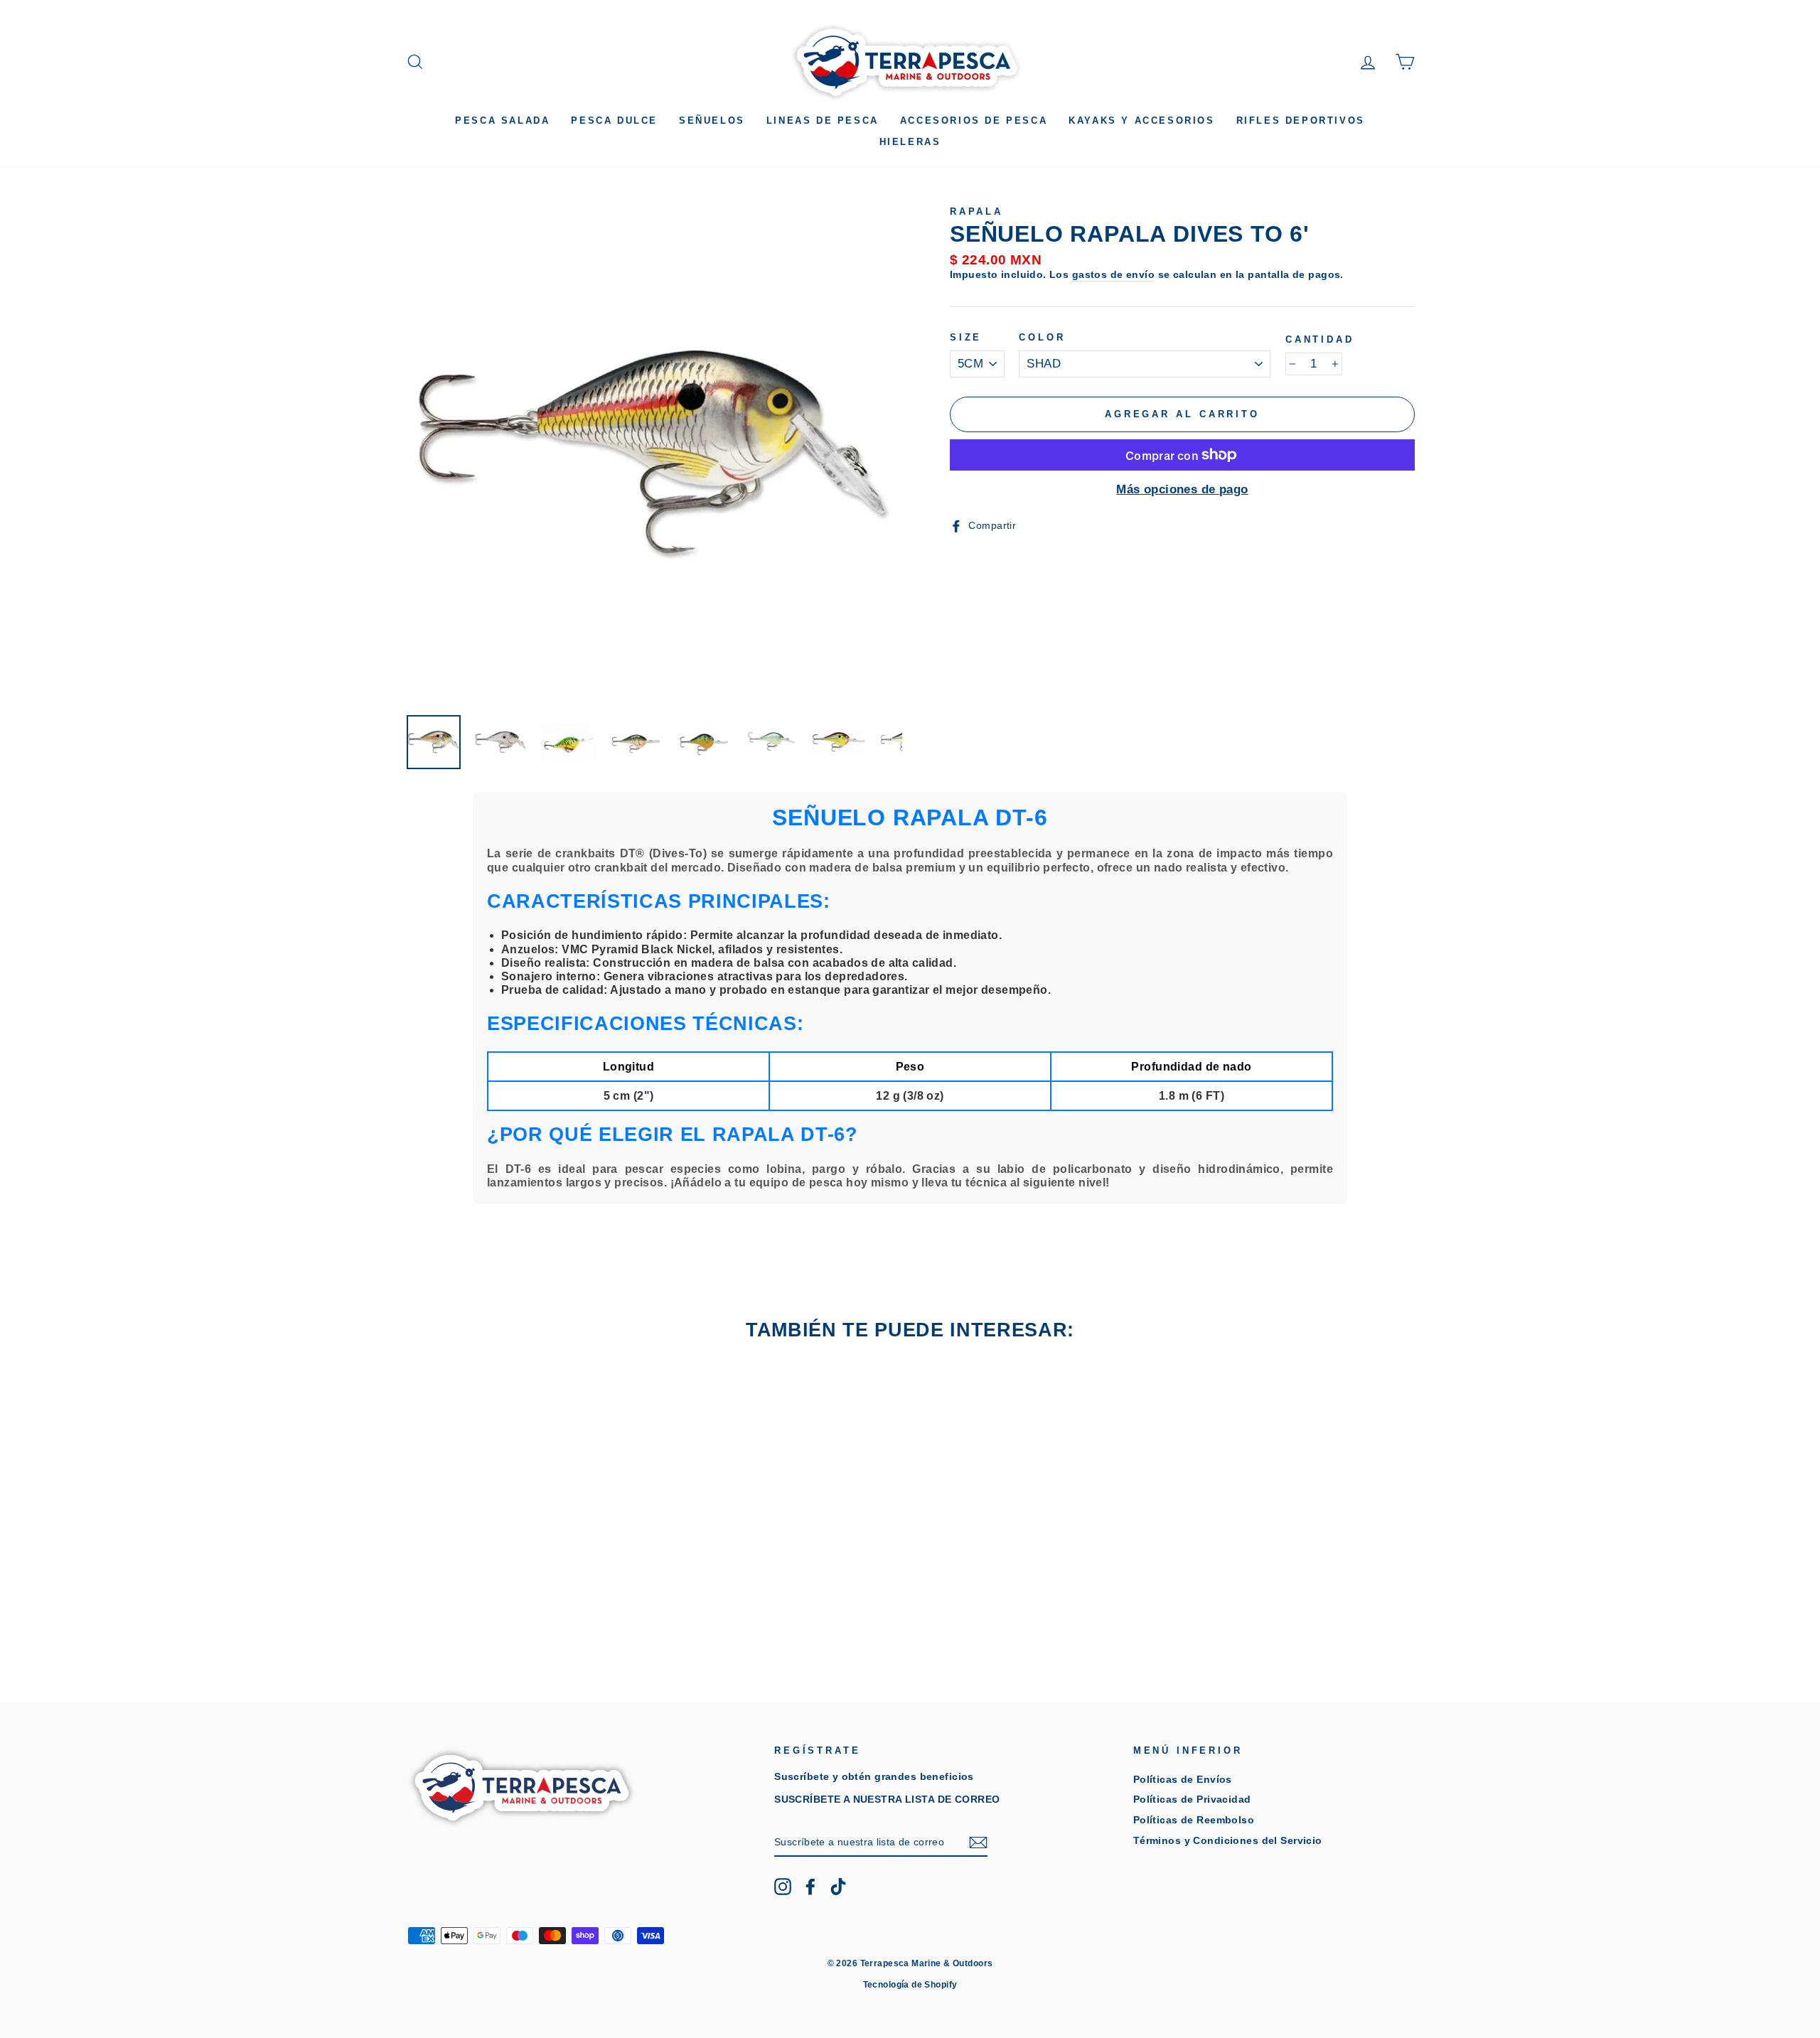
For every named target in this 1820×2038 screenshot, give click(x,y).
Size (966, 337)
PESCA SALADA (502, 120)
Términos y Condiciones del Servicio (1228, 1840)
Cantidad (1320, 339)
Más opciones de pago (1182, 489)
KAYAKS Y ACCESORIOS (1141, 120)
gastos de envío (1113, 274)
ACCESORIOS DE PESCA (974, 120)
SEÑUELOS (712, 120)
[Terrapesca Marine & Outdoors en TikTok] (838, 1887)
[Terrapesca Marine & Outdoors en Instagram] (783, 1887)
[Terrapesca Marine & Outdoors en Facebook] (810, 1887)
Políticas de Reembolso (1194, 1820)
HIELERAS (910, 142)
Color (1042, 337)
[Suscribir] (978, 1843)
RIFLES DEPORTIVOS (1301, 120)
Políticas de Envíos (1183, 1779)
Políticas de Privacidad (1192, 1799)
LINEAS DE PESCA (823, 120)
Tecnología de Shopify (910, 1985)
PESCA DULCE (614, 120)
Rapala (976, 211)
